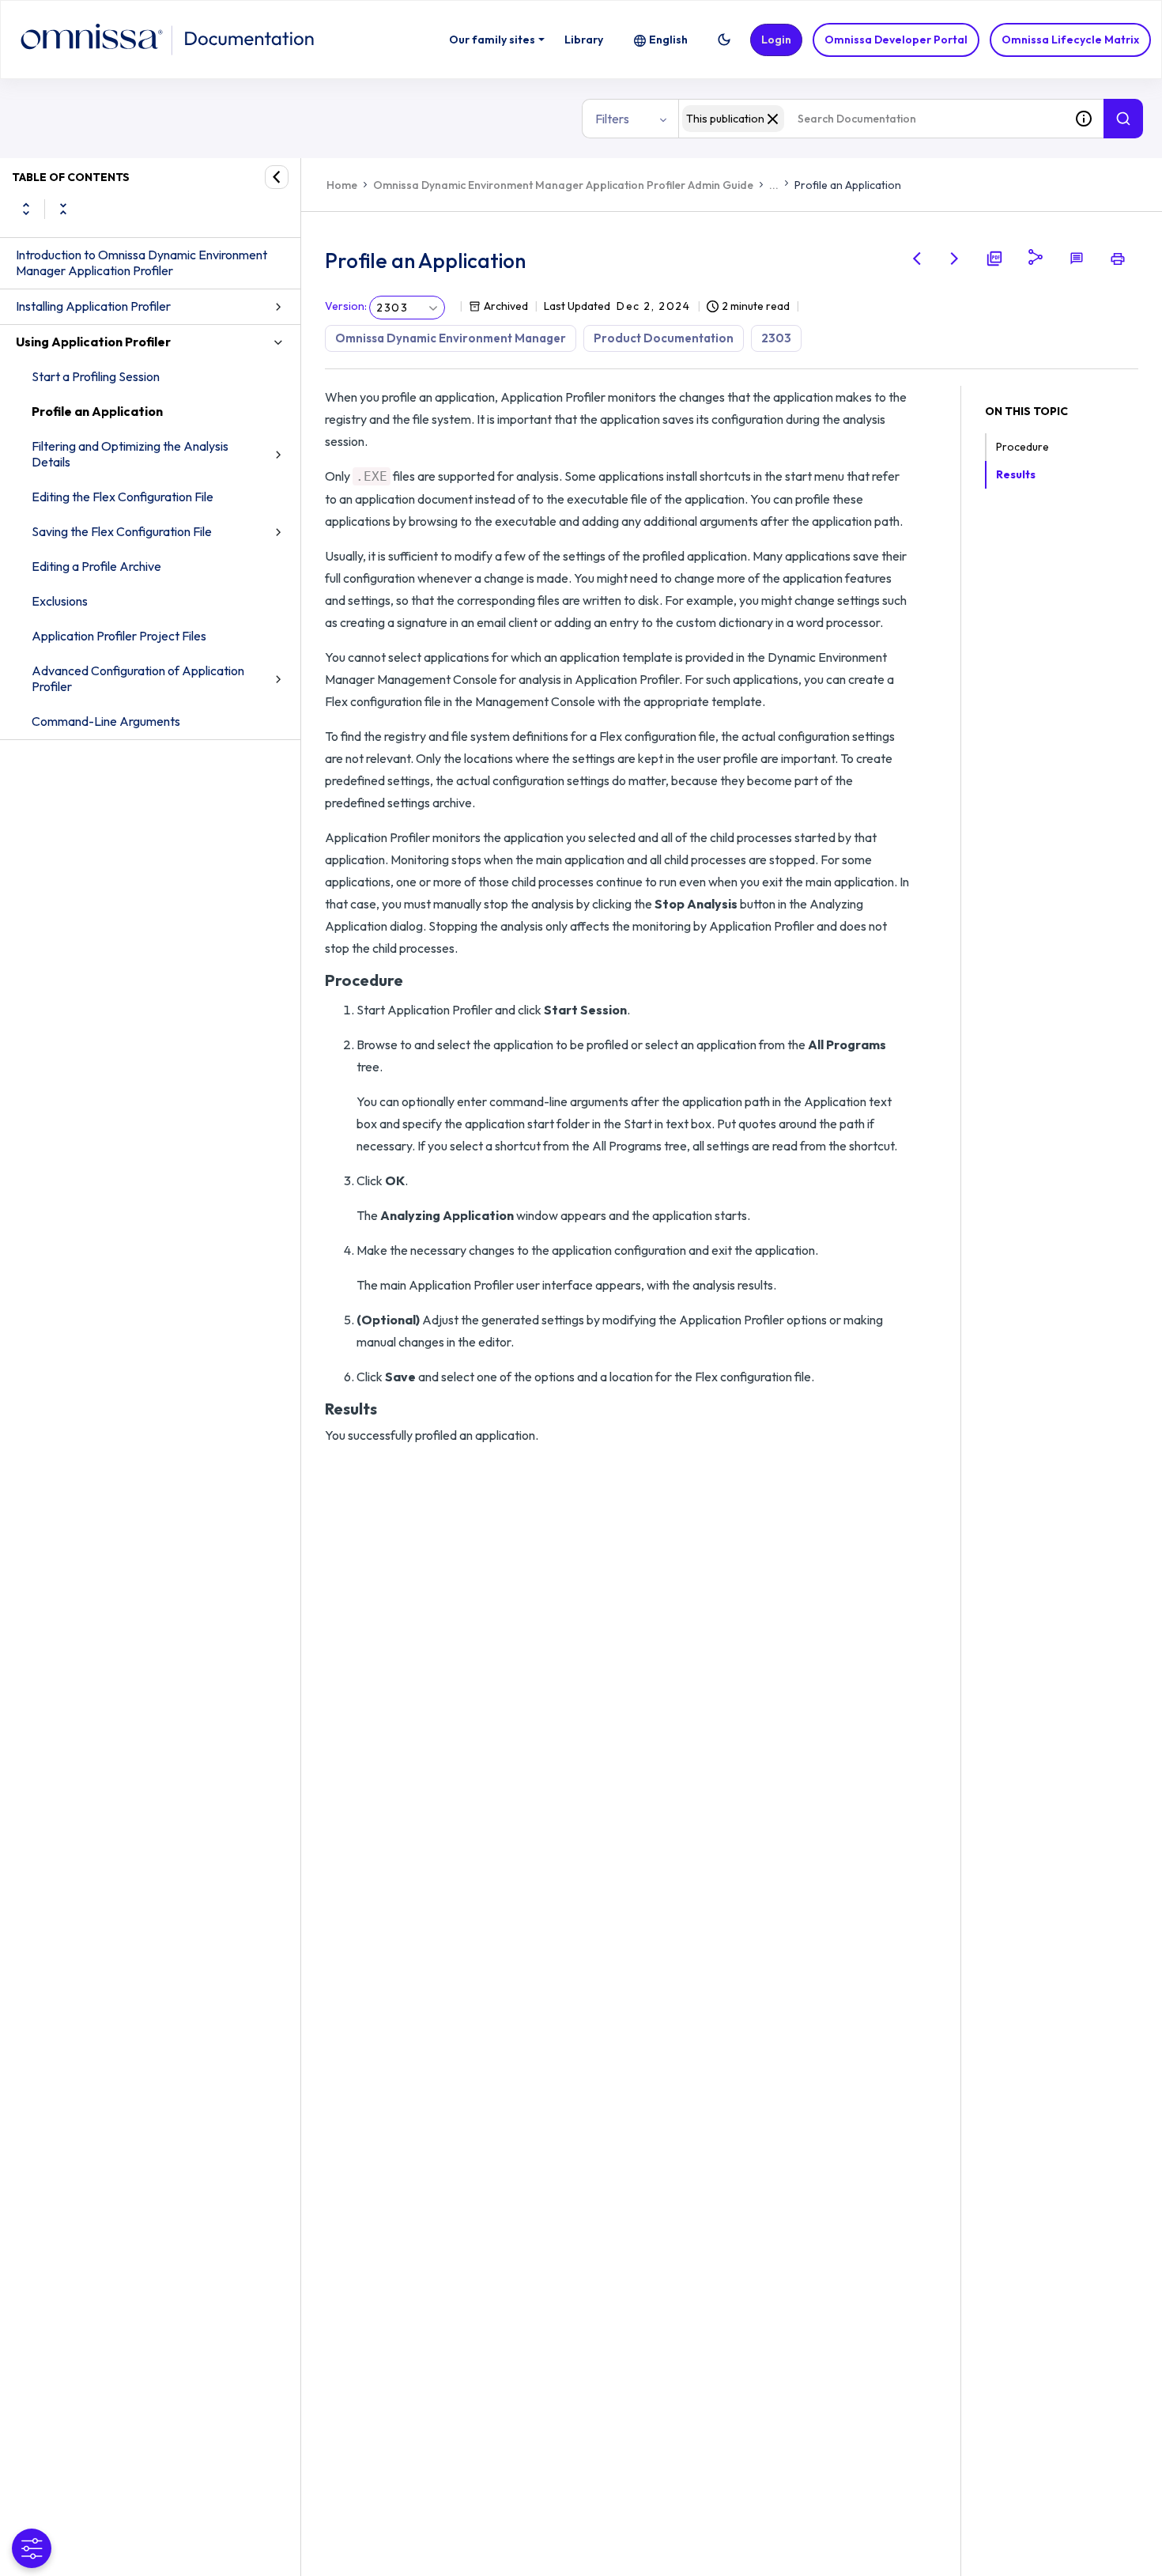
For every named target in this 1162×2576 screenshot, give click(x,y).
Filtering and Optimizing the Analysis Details (130, 454)
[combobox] (871, 119)
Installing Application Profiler (93, 306)
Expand (26, 209)
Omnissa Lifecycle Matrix (1070, 40)
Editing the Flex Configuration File (123, 497)
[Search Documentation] (1123, 119)
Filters (612, 119)
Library (584, 40)
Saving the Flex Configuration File (122, 531)
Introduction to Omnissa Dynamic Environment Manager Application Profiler (141, 263)
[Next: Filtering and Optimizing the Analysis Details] (955, 259)
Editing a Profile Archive (96, 566)
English (668, 40)
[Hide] (277, 177)
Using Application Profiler (93, 342)
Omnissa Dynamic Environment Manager (451, 338)
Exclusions (60, 601)
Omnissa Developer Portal (896, 40)
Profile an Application (97, 411)
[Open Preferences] (32, 2548)
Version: (346, 306)
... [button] (774, 185)
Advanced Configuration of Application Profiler (138, 678)
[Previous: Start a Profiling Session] (917, 259)
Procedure (1022, 447)
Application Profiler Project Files (119, 636)
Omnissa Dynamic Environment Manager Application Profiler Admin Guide (563, 185)
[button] (724, 40)
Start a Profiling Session (96, 376)
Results (1016, 474)
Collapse (63, 209)
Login (776, 40)
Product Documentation (664, 338)
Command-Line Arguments (106, 721)
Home (342, 185)
